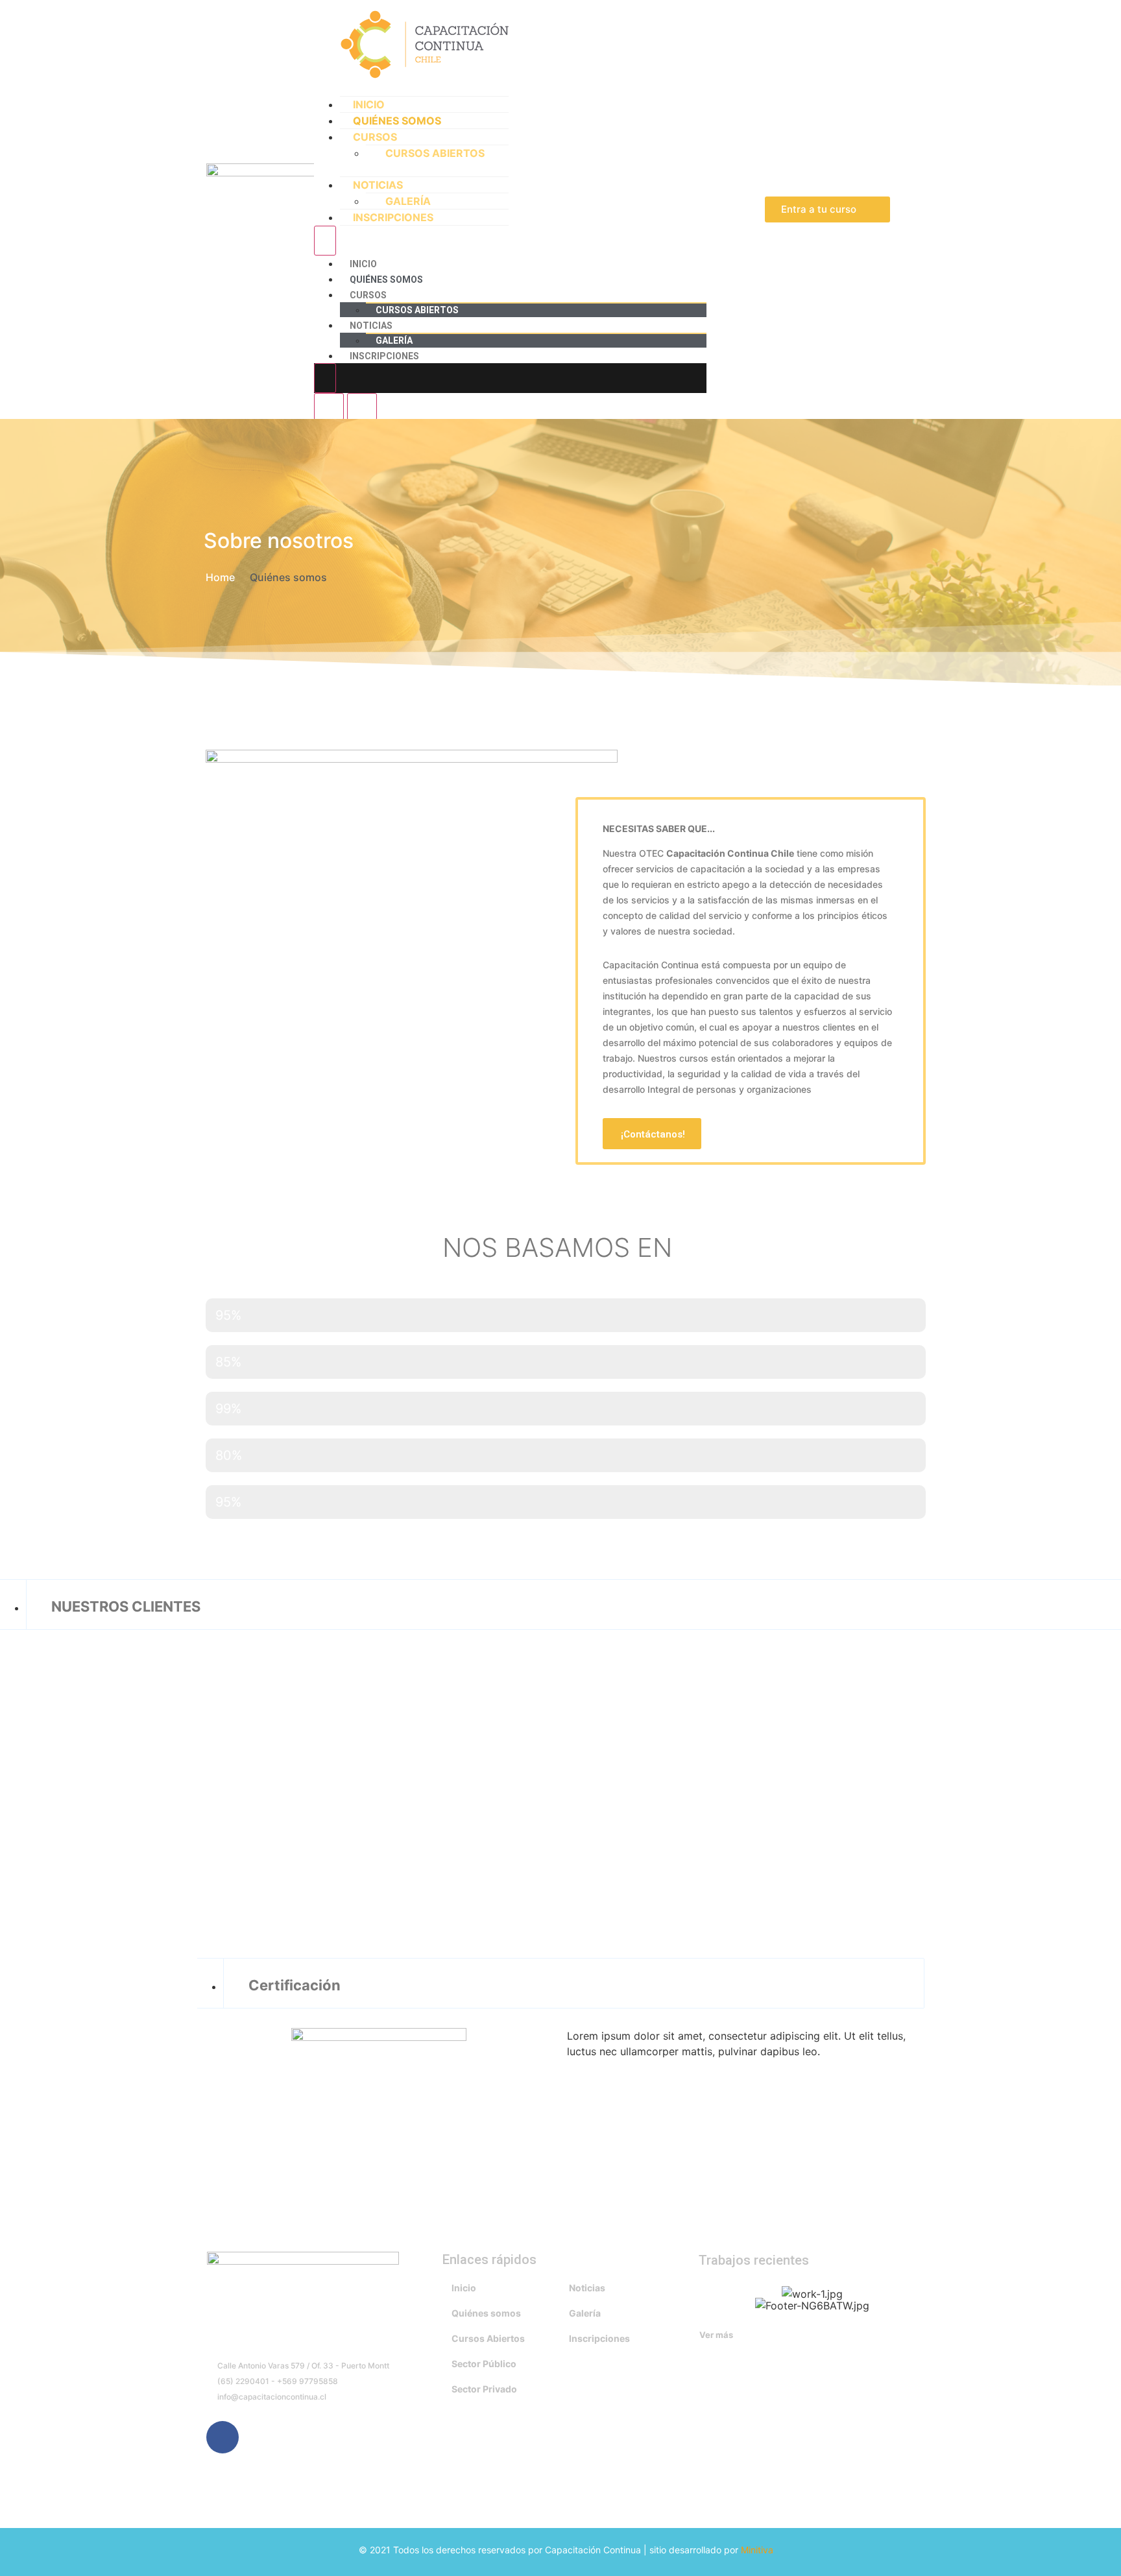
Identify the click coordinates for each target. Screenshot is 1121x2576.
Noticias (378, 185)
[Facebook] (223, 2437)
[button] (827, 209)
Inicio (369, 104)
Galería (408, 201)
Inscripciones (393, 217)
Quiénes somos (397, 121)
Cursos (375, 137)
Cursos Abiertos (435, 153)
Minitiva (757, 2550)
